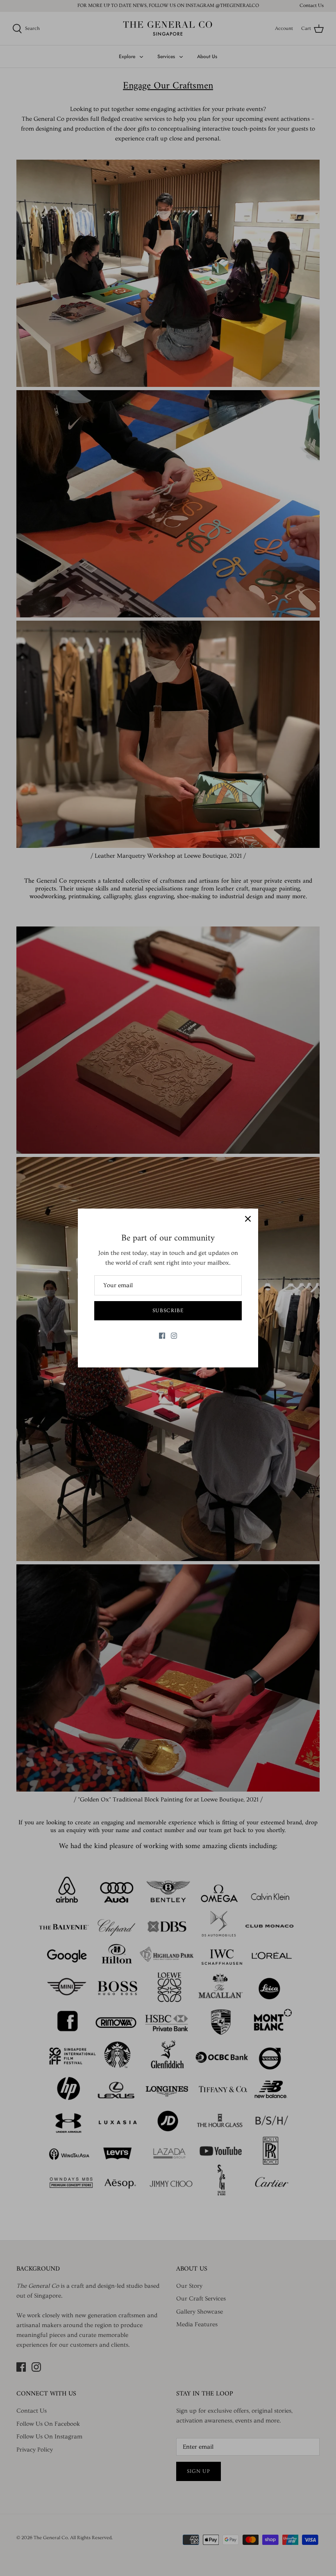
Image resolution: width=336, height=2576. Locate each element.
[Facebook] (162, 1336)
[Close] (248, 1219)
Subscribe (168, 1311)
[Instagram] (174, 1336)
